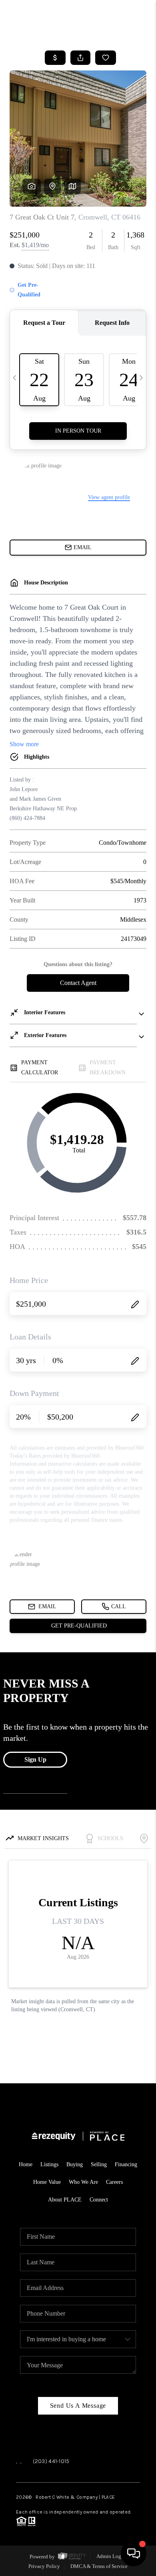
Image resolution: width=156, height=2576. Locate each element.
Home (26, 2164)
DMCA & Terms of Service (99, 2566)
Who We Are (83, 2182)
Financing (126, 2164)
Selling (99, 2164)
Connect (99, 2200)
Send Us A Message (78, 2406)
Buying (75, 2164)
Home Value (47, 2182)
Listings (49, 2164)
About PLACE (65, 2200)
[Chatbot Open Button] (134, 2554)
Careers (114, 2182)
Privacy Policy (44, 2566)
